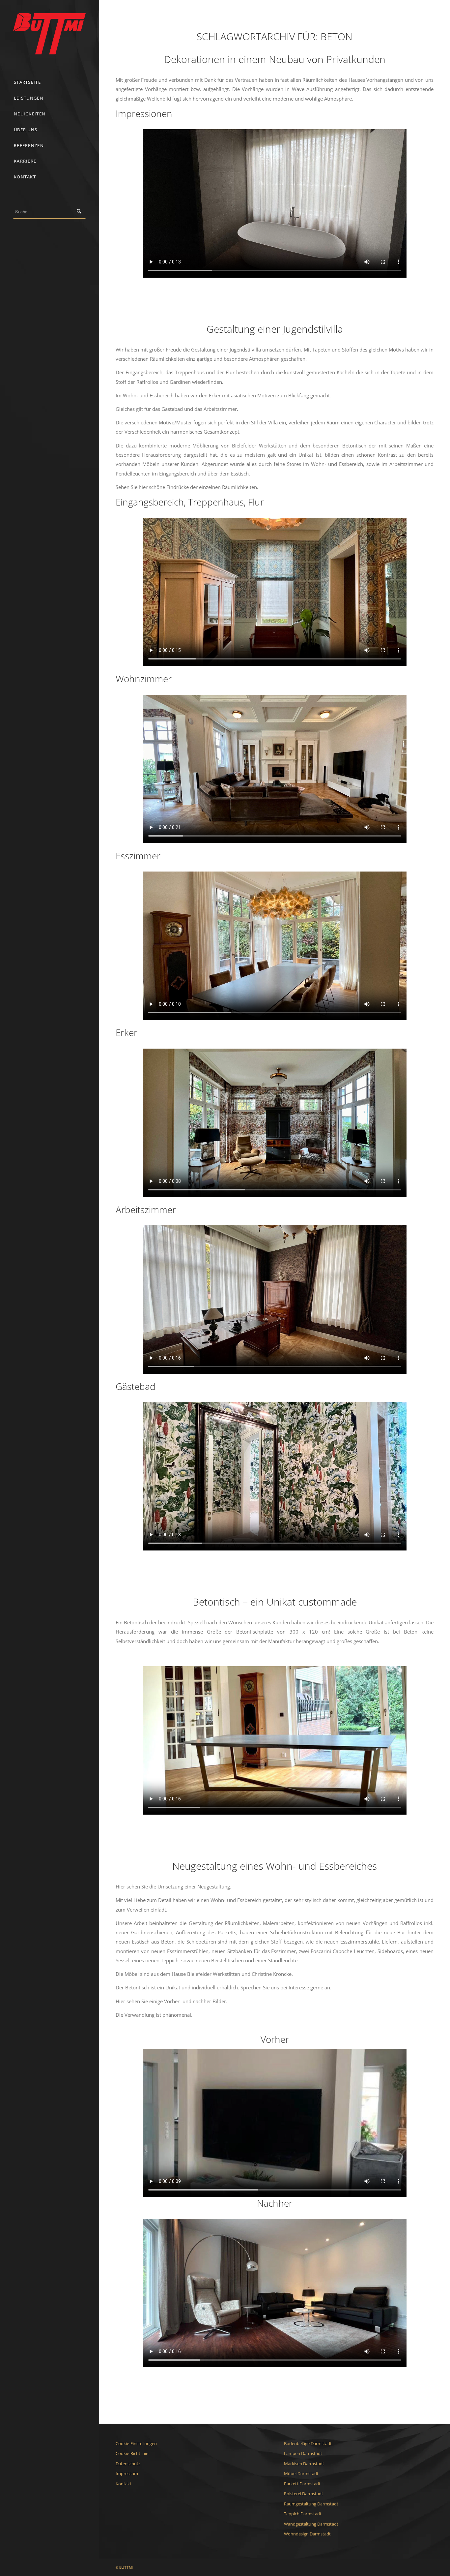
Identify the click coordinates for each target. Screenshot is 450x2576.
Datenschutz (128, 2464)
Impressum (127, 2473)
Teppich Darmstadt (303, 2514)
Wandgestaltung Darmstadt (311, 2524)
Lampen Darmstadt (303, 2453)
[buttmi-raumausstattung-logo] (49, 34)
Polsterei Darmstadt (304, 2494)
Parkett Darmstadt (302, 2484)
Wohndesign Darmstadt (307, 2534)
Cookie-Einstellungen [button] (136, 2443)
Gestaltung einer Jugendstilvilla (275, 329)
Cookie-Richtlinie (132, 2453)
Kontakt (124, 2484)
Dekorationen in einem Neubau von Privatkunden (275, 59)
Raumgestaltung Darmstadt (311, 2504)
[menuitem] (49, 82)
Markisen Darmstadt (304, 2464)
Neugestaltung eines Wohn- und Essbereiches (275, 1866)
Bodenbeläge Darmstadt (308, 2443)
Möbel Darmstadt (301, 2473)
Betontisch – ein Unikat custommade (275, 1602)
